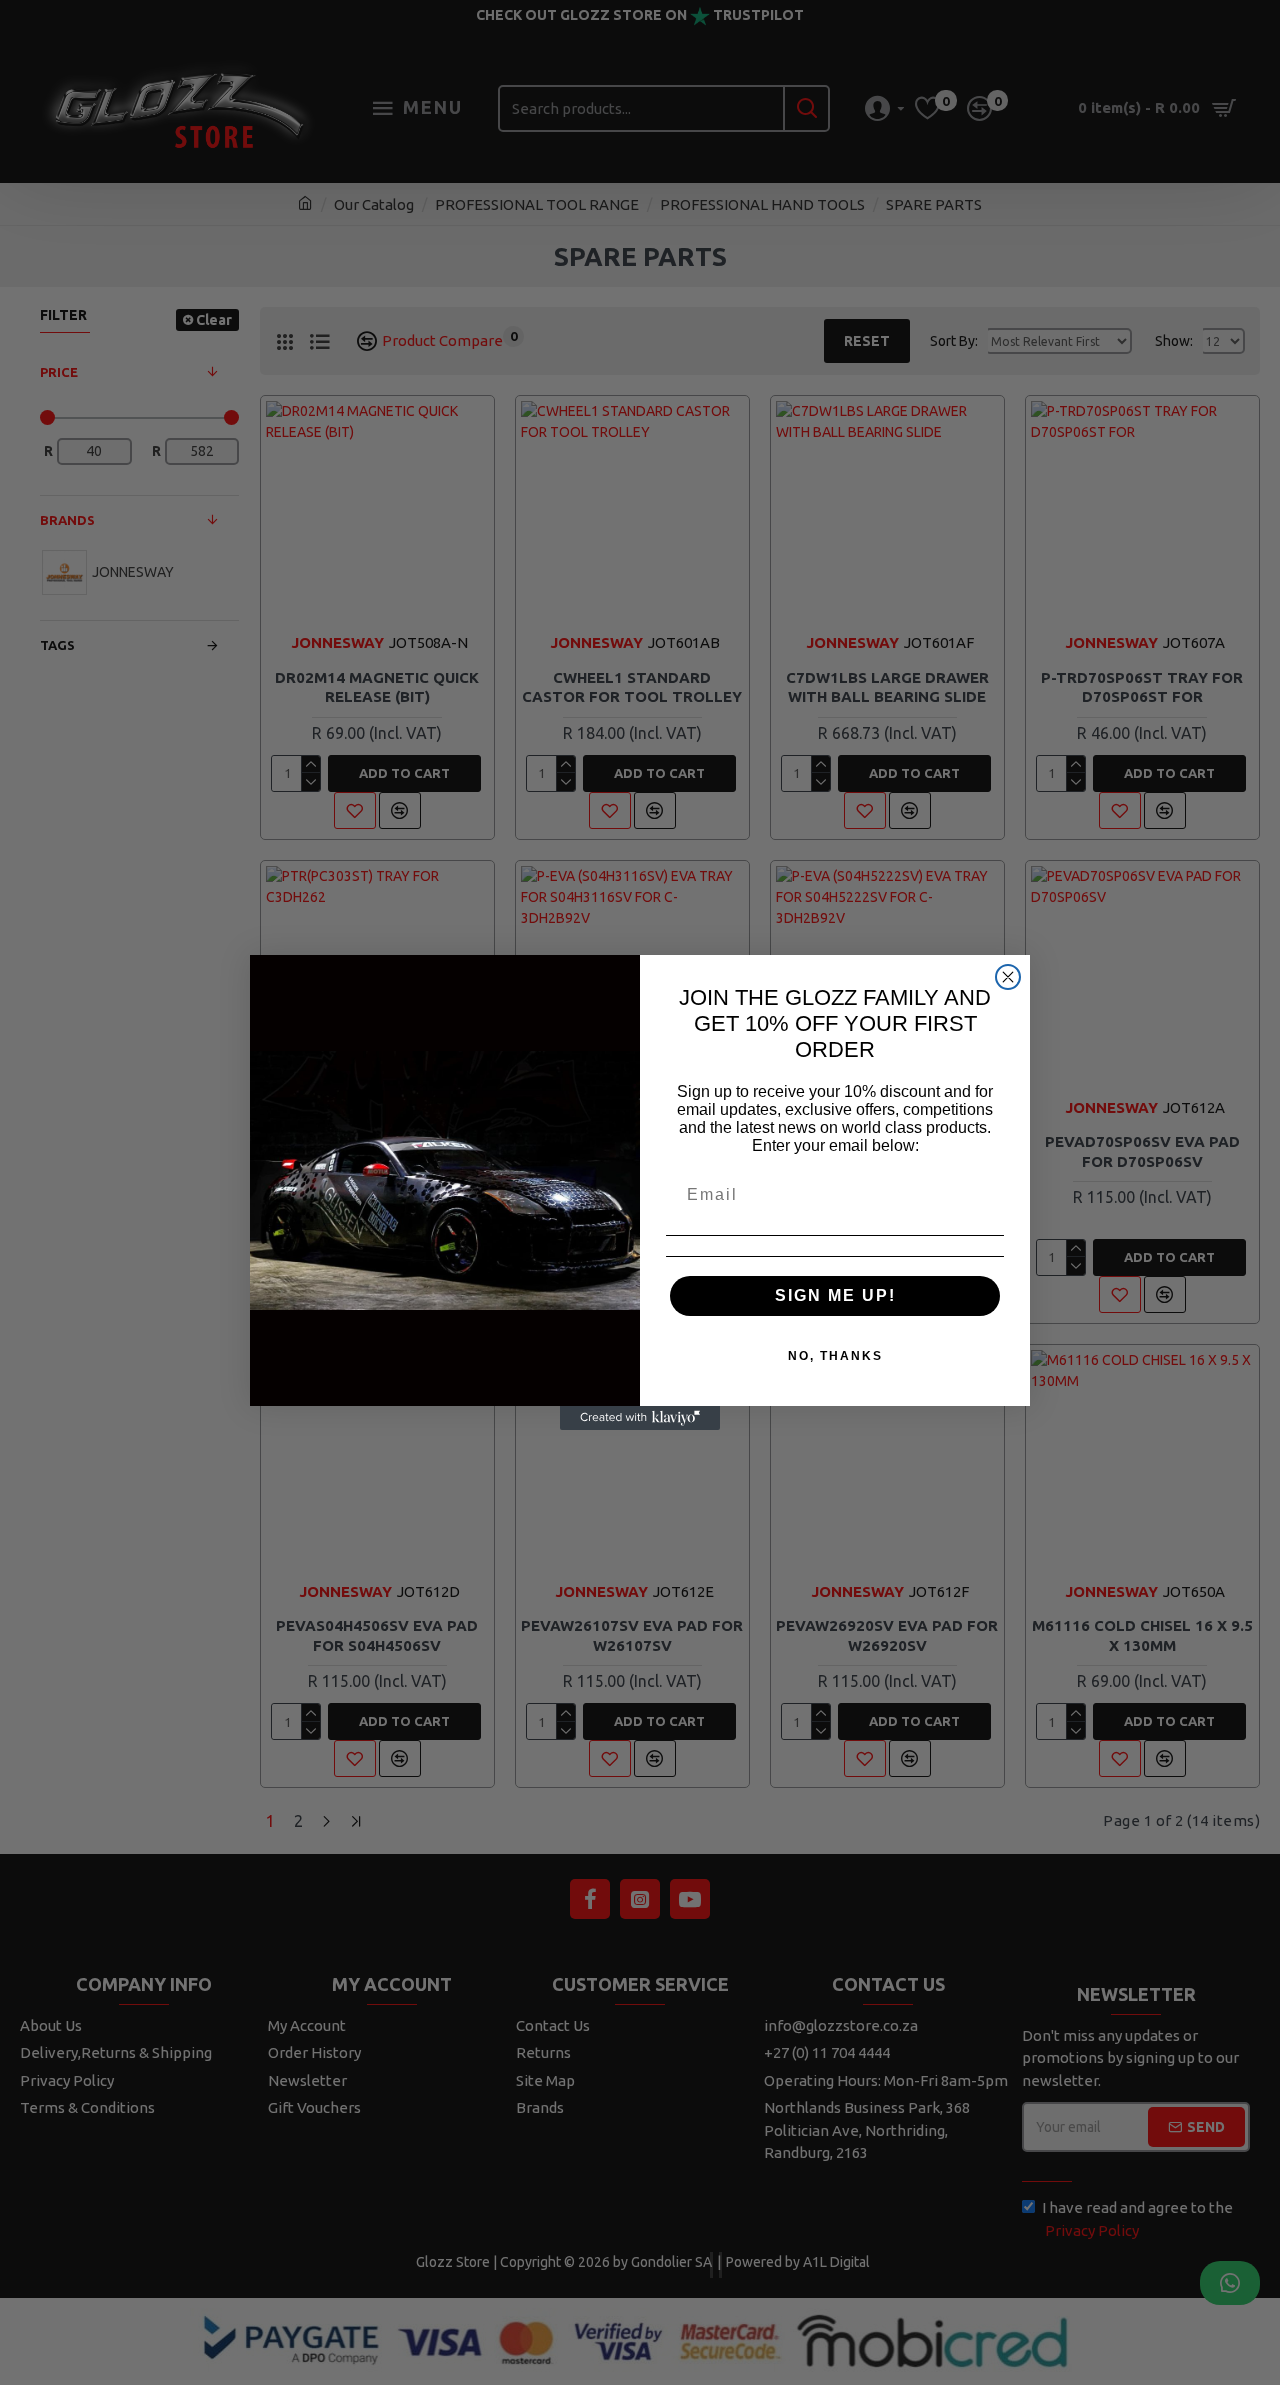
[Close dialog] (1008, 977)
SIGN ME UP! (835, 1295)
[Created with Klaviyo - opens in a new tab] (640, 1418)
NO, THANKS (835, 1356)
